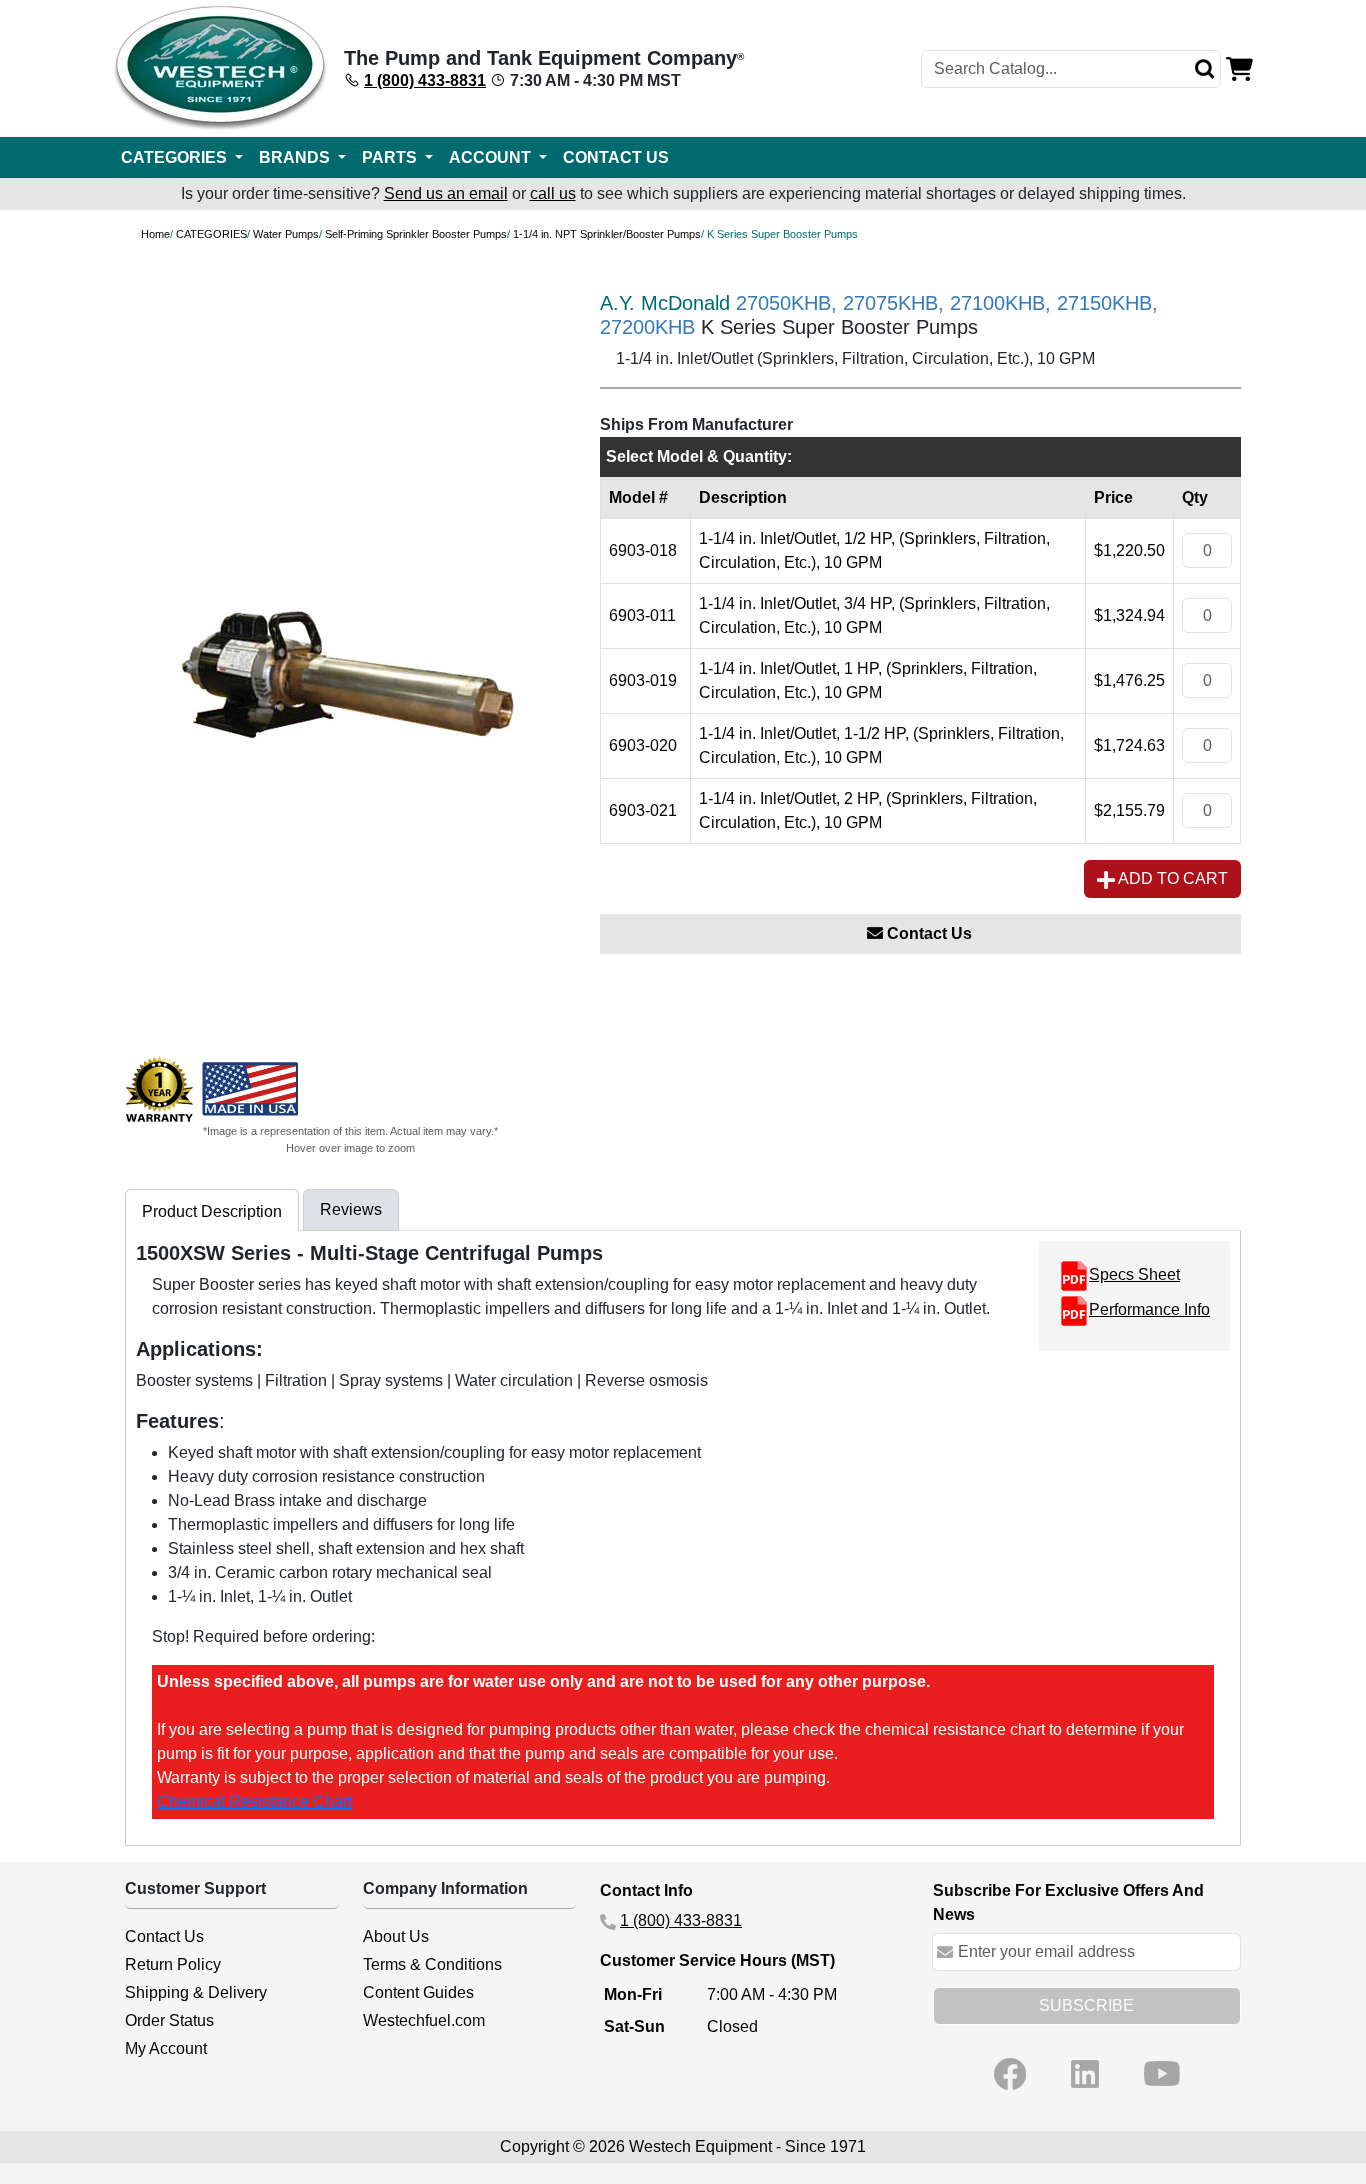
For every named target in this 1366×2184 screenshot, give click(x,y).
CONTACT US (616, 157)
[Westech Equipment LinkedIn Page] (1085, 2074)
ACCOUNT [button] (492, 157)
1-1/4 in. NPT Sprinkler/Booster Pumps (607, 234)
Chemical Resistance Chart (254, 1801)
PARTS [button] (391, 157)
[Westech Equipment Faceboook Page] (1010, 2074)
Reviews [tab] (351, 1209)
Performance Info (1149, 1309)
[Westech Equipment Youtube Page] (1162, 2074)
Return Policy (173, 1964)
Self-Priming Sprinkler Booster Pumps (416, 234)
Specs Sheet (1134, 1274)
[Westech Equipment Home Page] (220, 68)
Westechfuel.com (424, 2020)
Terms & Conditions (432, 1964)
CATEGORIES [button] (176, 157)
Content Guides (418, 1992)
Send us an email (446, 193)
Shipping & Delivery (196, 1992)
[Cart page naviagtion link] (1239, 67)
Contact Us (927, 933)
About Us (396, 1936)
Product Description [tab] (212, 1211)
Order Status (169, 2020)
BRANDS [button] (296, 157)
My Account (166, 2048)
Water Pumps (286, 234)
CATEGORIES (211, 234)
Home (155, 234)
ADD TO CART (1171, 878)
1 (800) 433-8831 (425, 80)
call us (553, 193)
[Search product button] (1205, 69)
